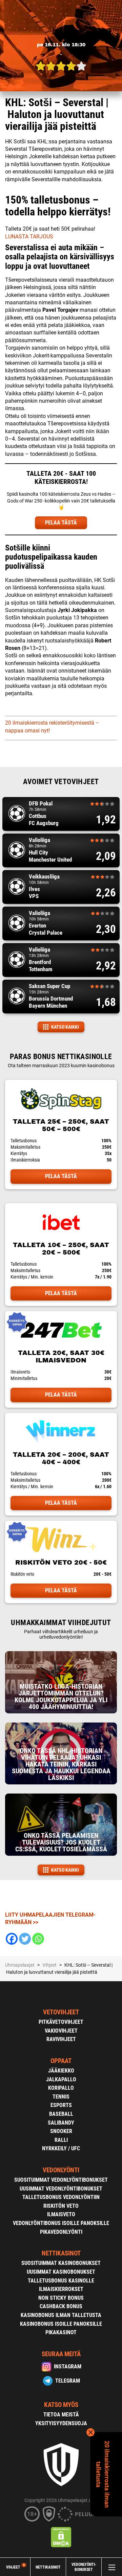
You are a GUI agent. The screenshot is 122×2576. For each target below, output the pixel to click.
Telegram (68, 2381)
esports (61, 2105)
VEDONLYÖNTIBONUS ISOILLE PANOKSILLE (61, 2223)
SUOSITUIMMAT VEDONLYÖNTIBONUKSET (61, 2180)
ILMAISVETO (61, 2214)
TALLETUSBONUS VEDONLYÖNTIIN (61, 2197)
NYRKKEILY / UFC (61, 2148)
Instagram (68, 2367)
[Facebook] (12, 1939)
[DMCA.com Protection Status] (61, 2537)
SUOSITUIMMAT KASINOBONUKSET (61, 2263)
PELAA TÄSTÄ (61, 523)
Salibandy (61, 2123)
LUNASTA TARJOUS (29, 237)
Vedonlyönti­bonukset (84, 2567)
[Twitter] (25, 1939)
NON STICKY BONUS (61, 2298)
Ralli (61, 2140)
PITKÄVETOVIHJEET (61, 2022)
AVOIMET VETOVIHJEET (61, 782)
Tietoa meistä (61, 2415)
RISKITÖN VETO (61, 2206)
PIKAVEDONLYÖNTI (61, 2232)
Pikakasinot (61, 2332)
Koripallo (61, 2088)
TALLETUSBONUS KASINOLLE (61, 2281)
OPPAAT (61, 2061)
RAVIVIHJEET (61, 2039)
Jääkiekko (61, 2071)
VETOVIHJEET (61, 2012)
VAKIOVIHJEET (61, 2031)
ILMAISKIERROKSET (61, 2289)
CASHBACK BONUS (61, 2306)
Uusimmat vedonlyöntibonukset (61, 2189)
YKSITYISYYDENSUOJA (61, 2423)
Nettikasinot (48, 2567)
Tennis (61, 2097)
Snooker (61, 2131)
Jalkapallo (61, 2079)
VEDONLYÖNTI (61, 2170)
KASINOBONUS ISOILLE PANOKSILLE (61, 2324)
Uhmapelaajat (20, 1965)
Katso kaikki (65, 1027)
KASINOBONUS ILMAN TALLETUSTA (61, 2315)
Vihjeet (15, 2567)
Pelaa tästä (61, 1176)
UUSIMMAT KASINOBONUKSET (61, 2272)
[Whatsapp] (38, 1939)
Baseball (61, 2114)
